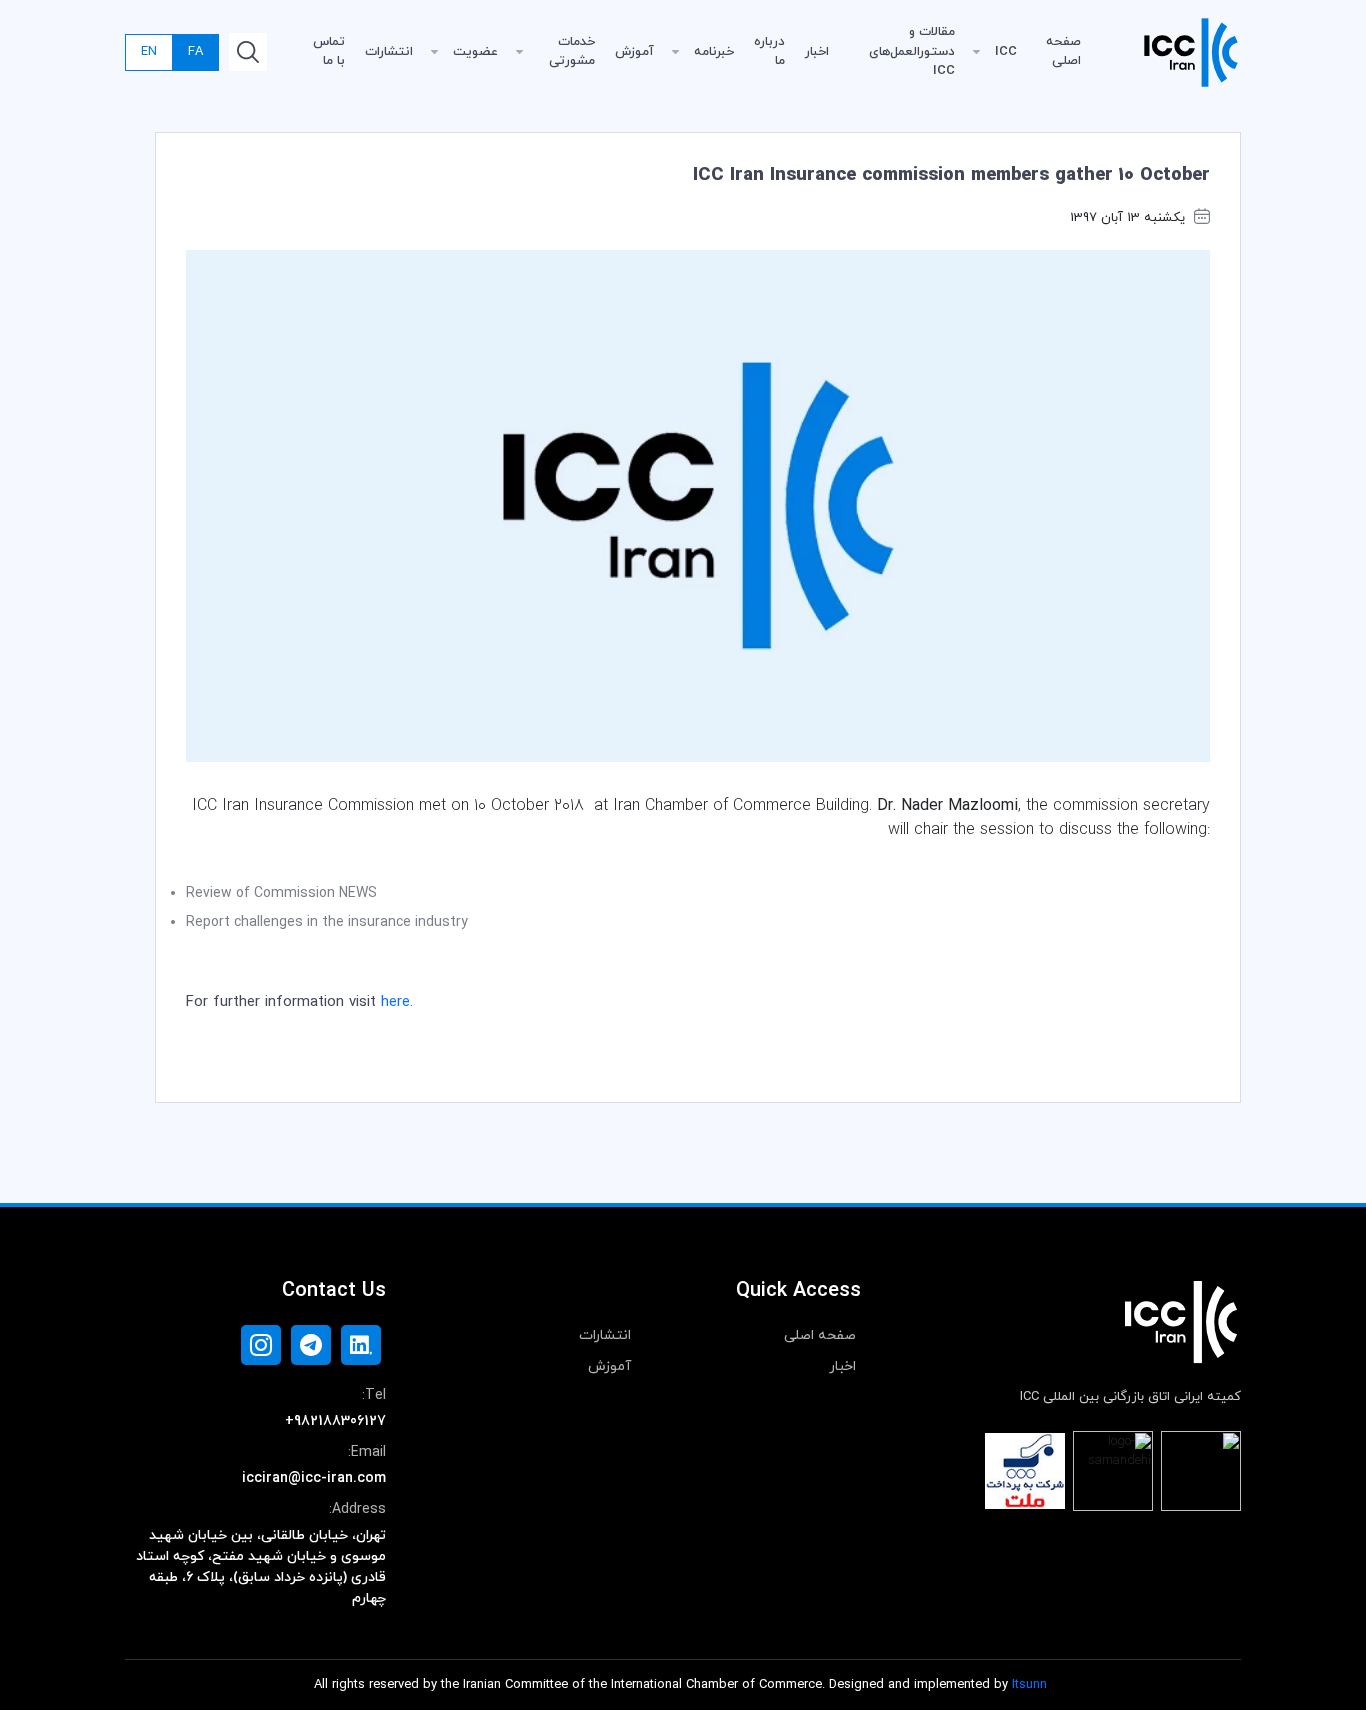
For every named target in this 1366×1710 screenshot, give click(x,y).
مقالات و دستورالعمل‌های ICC (912, 51)
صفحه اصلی (1063, 52)
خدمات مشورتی (572, 52)
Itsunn (1029, 1685)
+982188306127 (335, 1421)
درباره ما (769, 52)
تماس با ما (329, 52)
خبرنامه (714, 52)
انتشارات (389, 52)
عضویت (475, 52)
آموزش (634, 52)
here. (397, 1002)
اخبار (817, 52)
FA (195, 52)
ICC (1006, 52)
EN (149, 52)
